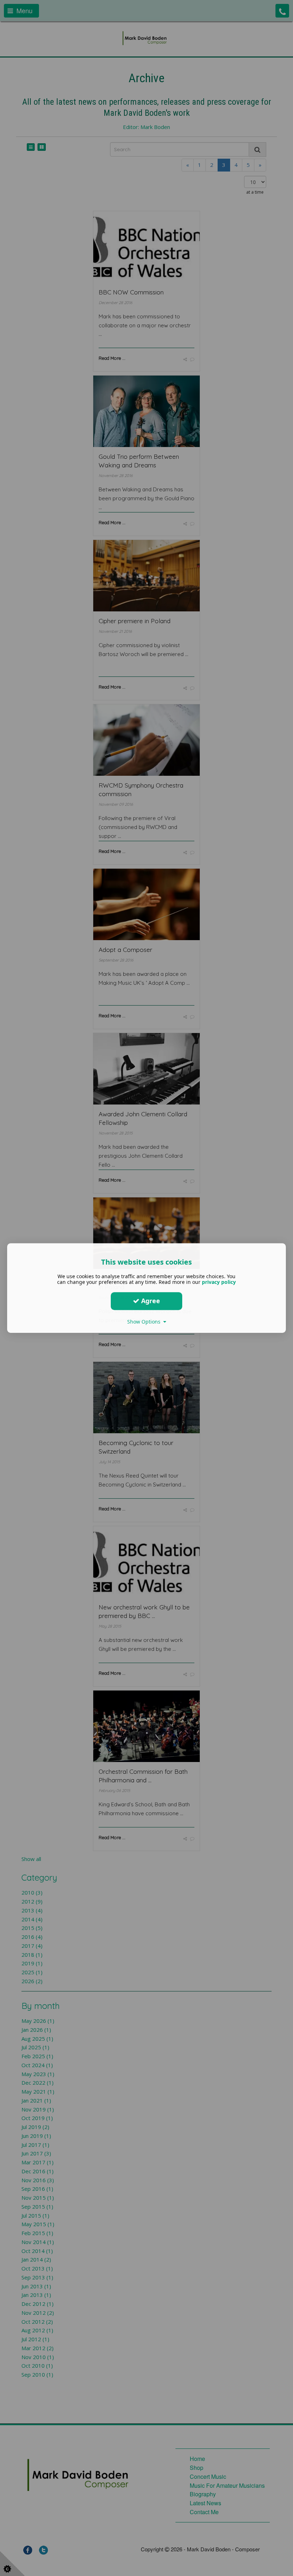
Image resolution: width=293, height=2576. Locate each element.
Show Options (145, 1322)
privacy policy (219, 1282)
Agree (150, 1301)
